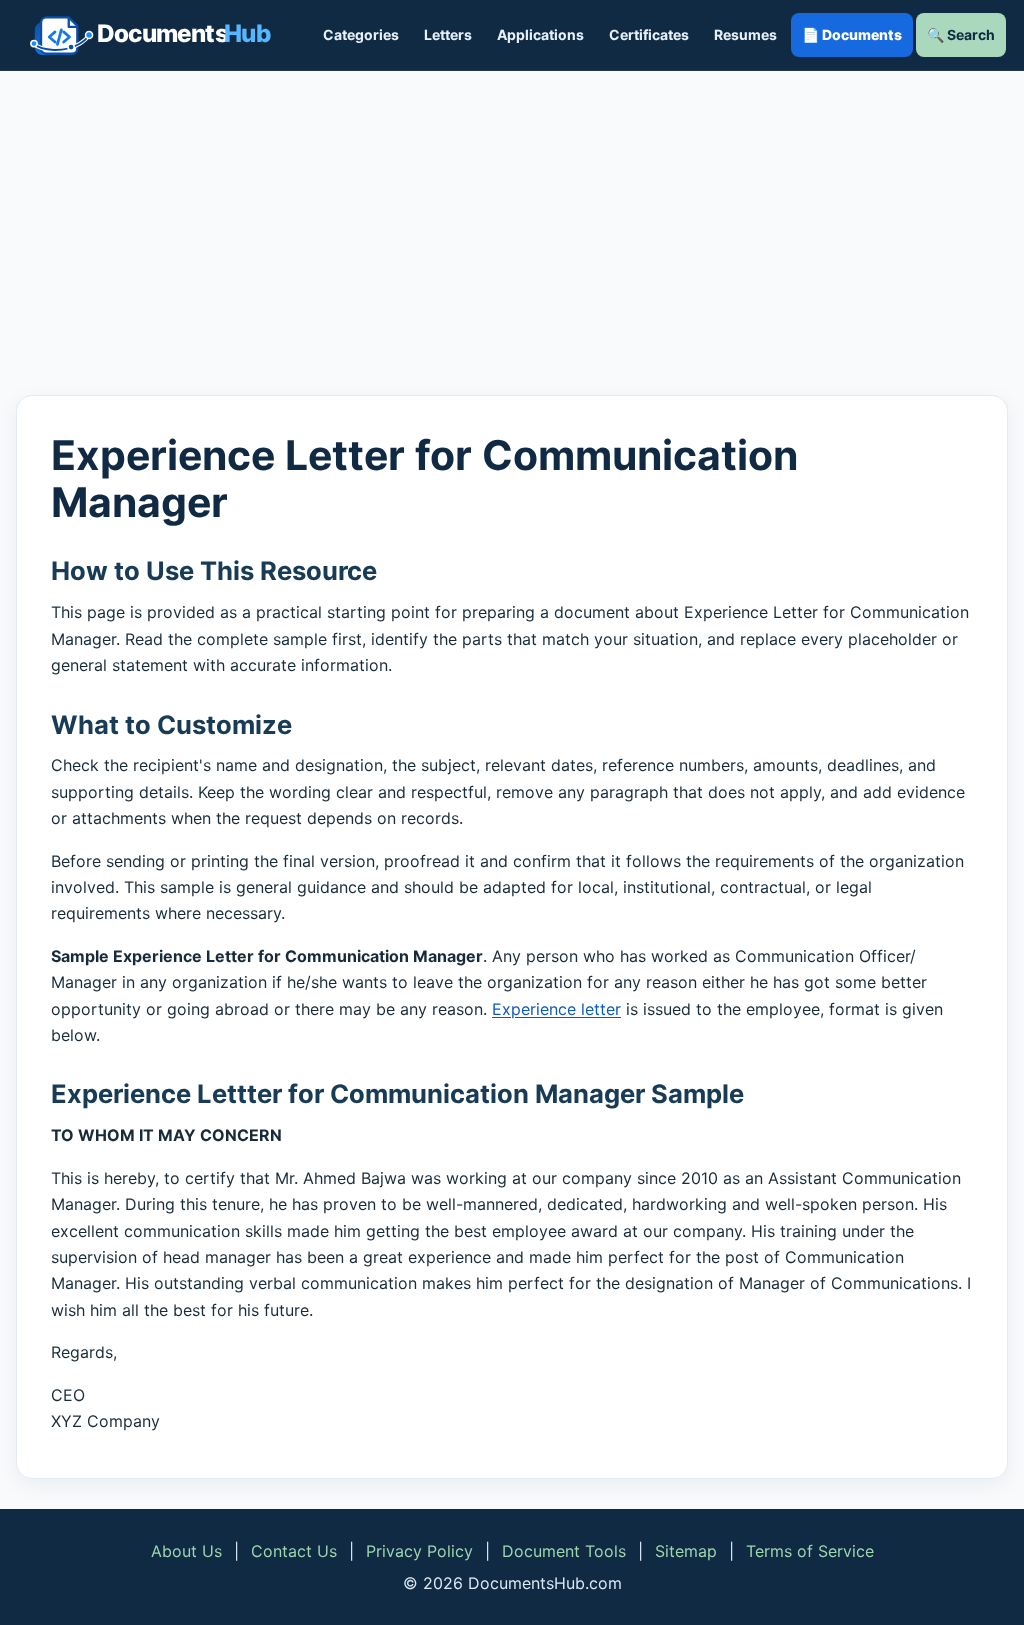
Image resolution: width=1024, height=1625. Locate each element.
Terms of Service (810, 1551)
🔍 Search (961, 34)
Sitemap (686, 1551)
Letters (448, 34)
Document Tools (564, 1551)
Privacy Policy (419, 1551)
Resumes (745, 34)
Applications (540, 34)
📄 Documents (852, 34)
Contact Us (294, 1551)
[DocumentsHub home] (150, 35)
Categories (361, 34)
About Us (186, 1551)
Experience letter (556, 1009)
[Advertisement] (512, 233)
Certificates (649, 34)
